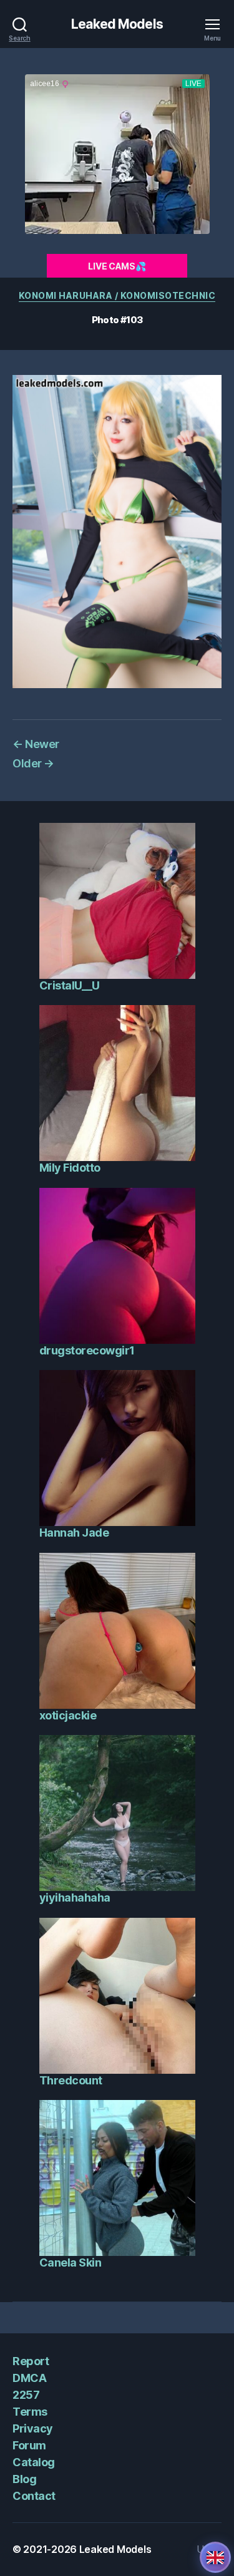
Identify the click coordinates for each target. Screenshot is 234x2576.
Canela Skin (71, 2263)
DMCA (29, 2378)
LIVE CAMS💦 (117, 266)
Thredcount (71, 2080)
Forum (29, 2445)
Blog (24, 2479)
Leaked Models (117, 24)
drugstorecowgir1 (87, 1350)
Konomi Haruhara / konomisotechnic (117, 295)
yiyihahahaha (75, 1898)
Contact (34, 2496)
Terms (30, 2412)
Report (31, 2361)
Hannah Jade (74, 1533)
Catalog (34, 2462)
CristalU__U (70, 985)
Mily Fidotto (70, 1168)
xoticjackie (68, 1715)
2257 (26, 2395)
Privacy (33, 2428)
